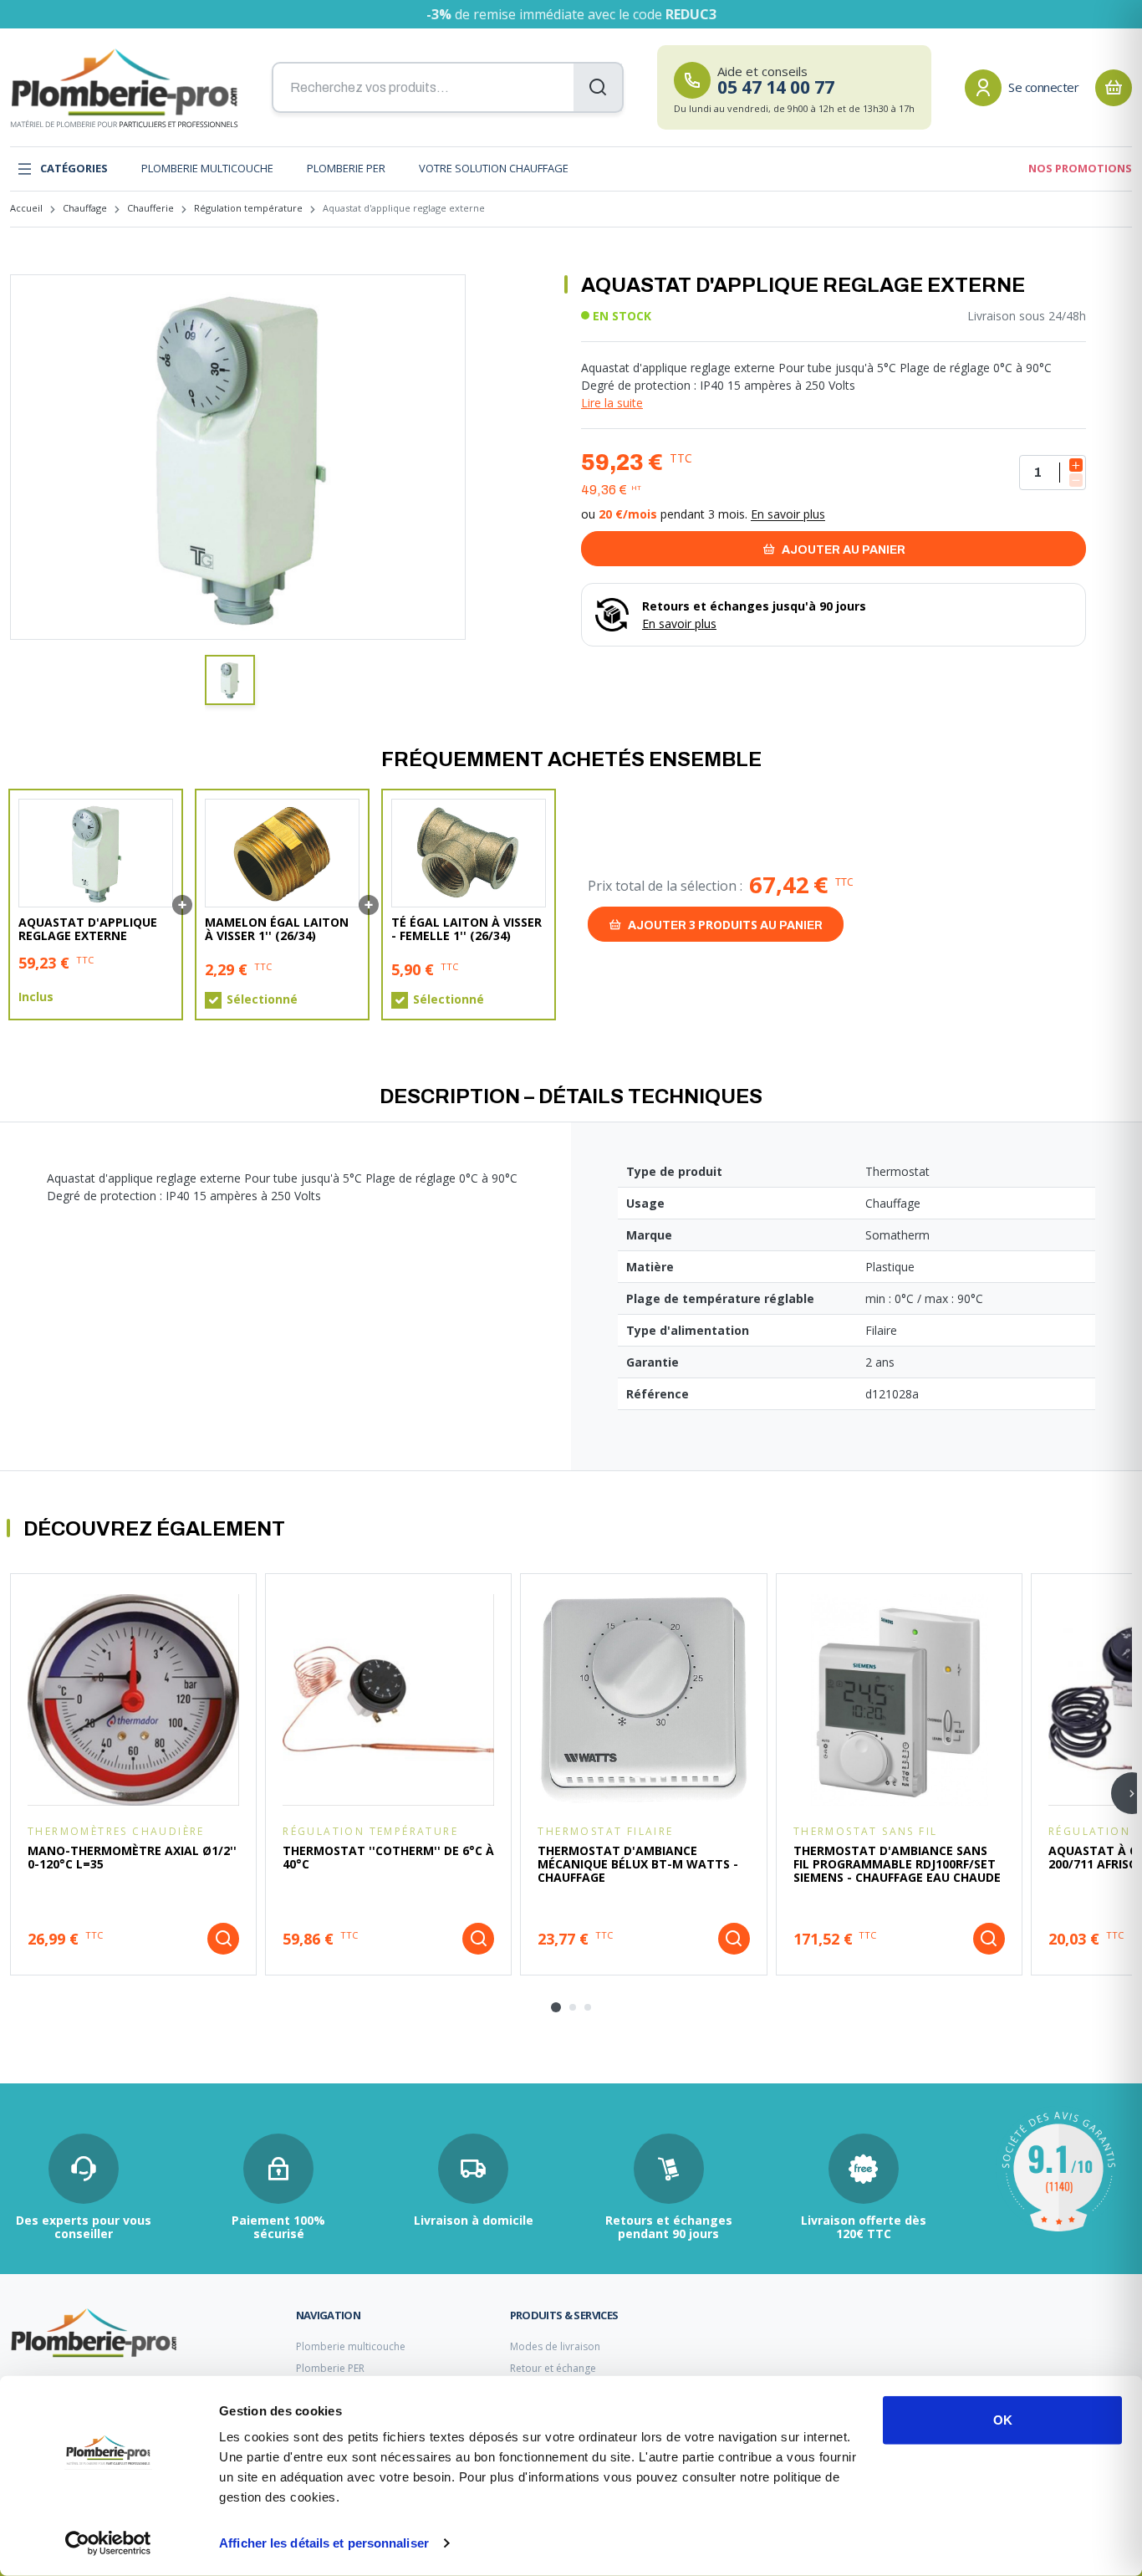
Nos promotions (1080, 168)
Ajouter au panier (842, 550)
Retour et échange (553, 2368)
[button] (230, 680)
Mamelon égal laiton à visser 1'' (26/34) (277, 929)
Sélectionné (262, 999)
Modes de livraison (555, 2346)
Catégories (74, 168)
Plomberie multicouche (207, 168)
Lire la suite (612, 403)
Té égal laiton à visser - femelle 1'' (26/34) (466, 929)
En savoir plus (788, 514)
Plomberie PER (346, 168)
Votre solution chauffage (494, 168)
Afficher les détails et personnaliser (324, 2543)
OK (1003, 2420)
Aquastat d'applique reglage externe (88, 929)
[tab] (556, 2007)
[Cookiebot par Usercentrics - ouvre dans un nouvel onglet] (108, 2543)
